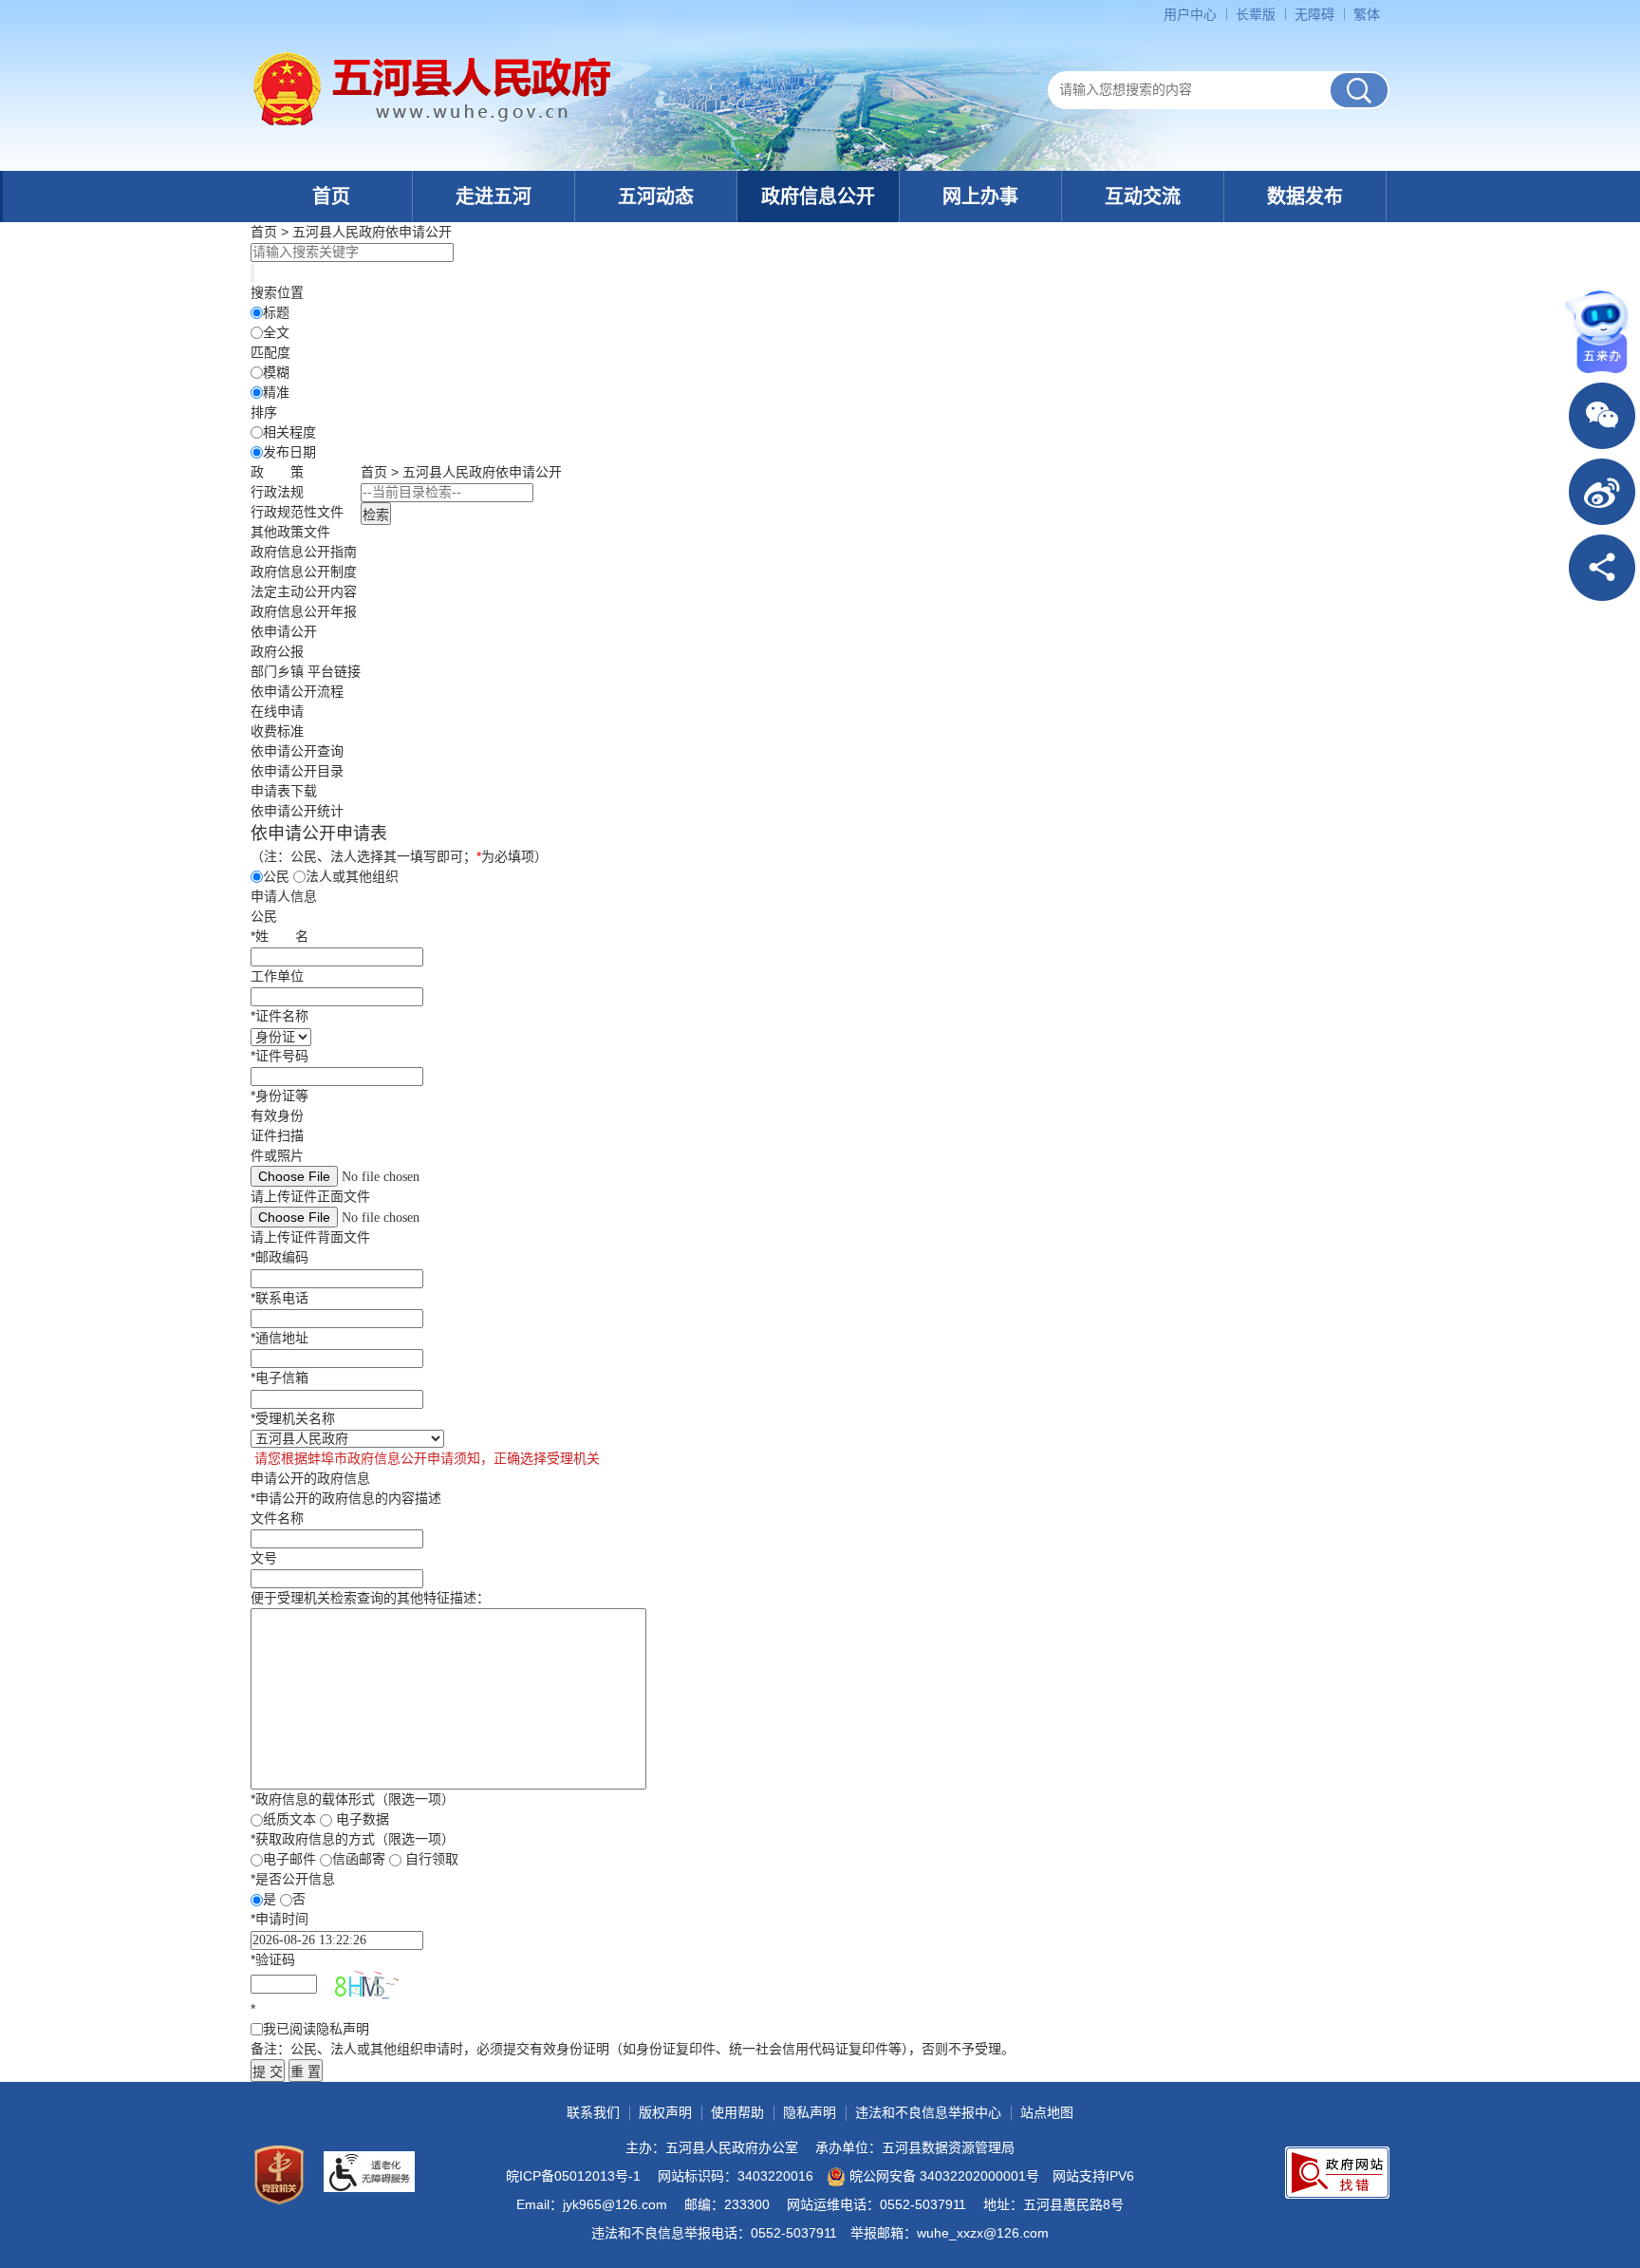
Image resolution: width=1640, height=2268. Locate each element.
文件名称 (277, 1518)
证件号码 (280, 1056)
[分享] (1602, 568)
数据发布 (1305, 197)
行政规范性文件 (297, 512)
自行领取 (432, 1859)
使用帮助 (737, 2112)
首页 (331, 197)
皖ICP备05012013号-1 (573, 2176)
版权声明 (665, 2112)
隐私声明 (810, 2112)
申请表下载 (284, 791)
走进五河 (494, 197)
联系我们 (593, 2112)
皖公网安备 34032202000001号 (944, 2176)
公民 (276, 876)
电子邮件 (289, 1859)
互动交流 (1143, 197)
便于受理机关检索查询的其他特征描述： (370, 1598)
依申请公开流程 (297, 691)
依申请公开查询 (297, 751)
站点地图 (1047, 2112)
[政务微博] (1602, 492)
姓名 (280, 936)
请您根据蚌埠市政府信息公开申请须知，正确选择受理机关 (425, 1458)
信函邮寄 (359, 1859)
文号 (264, 1558)
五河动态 (656, 197)
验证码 (273, 1959)
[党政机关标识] (279, 2175)
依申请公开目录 (297, 771)
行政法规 (277, 492)
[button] (1256, 14)
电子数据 (363, 1819)
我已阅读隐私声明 (316, 2029)
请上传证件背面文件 (310, 1237)
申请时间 (280, 1919)
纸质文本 (289, 1819)
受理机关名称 (293, 1418)
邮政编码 (280, 1257)
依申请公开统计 (297, 811)
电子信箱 (280, 1378)
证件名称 (280, 1016)
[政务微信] (1602, 416)
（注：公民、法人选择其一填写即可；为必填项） (399, 856)
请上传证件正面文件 (310, 1196)
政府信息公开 (818, 197)
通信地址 (280, 1338)
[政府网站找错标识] (1337, 2173)
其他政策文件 (290, 532)
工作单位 (277, 976)
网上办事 (980, 197)
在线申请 (277, 711)
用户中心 (1190, 14)
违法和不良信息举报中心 (928, 2112)
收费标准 (277, 731)
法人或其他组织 (352, 876)
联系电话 (280, 1298)
